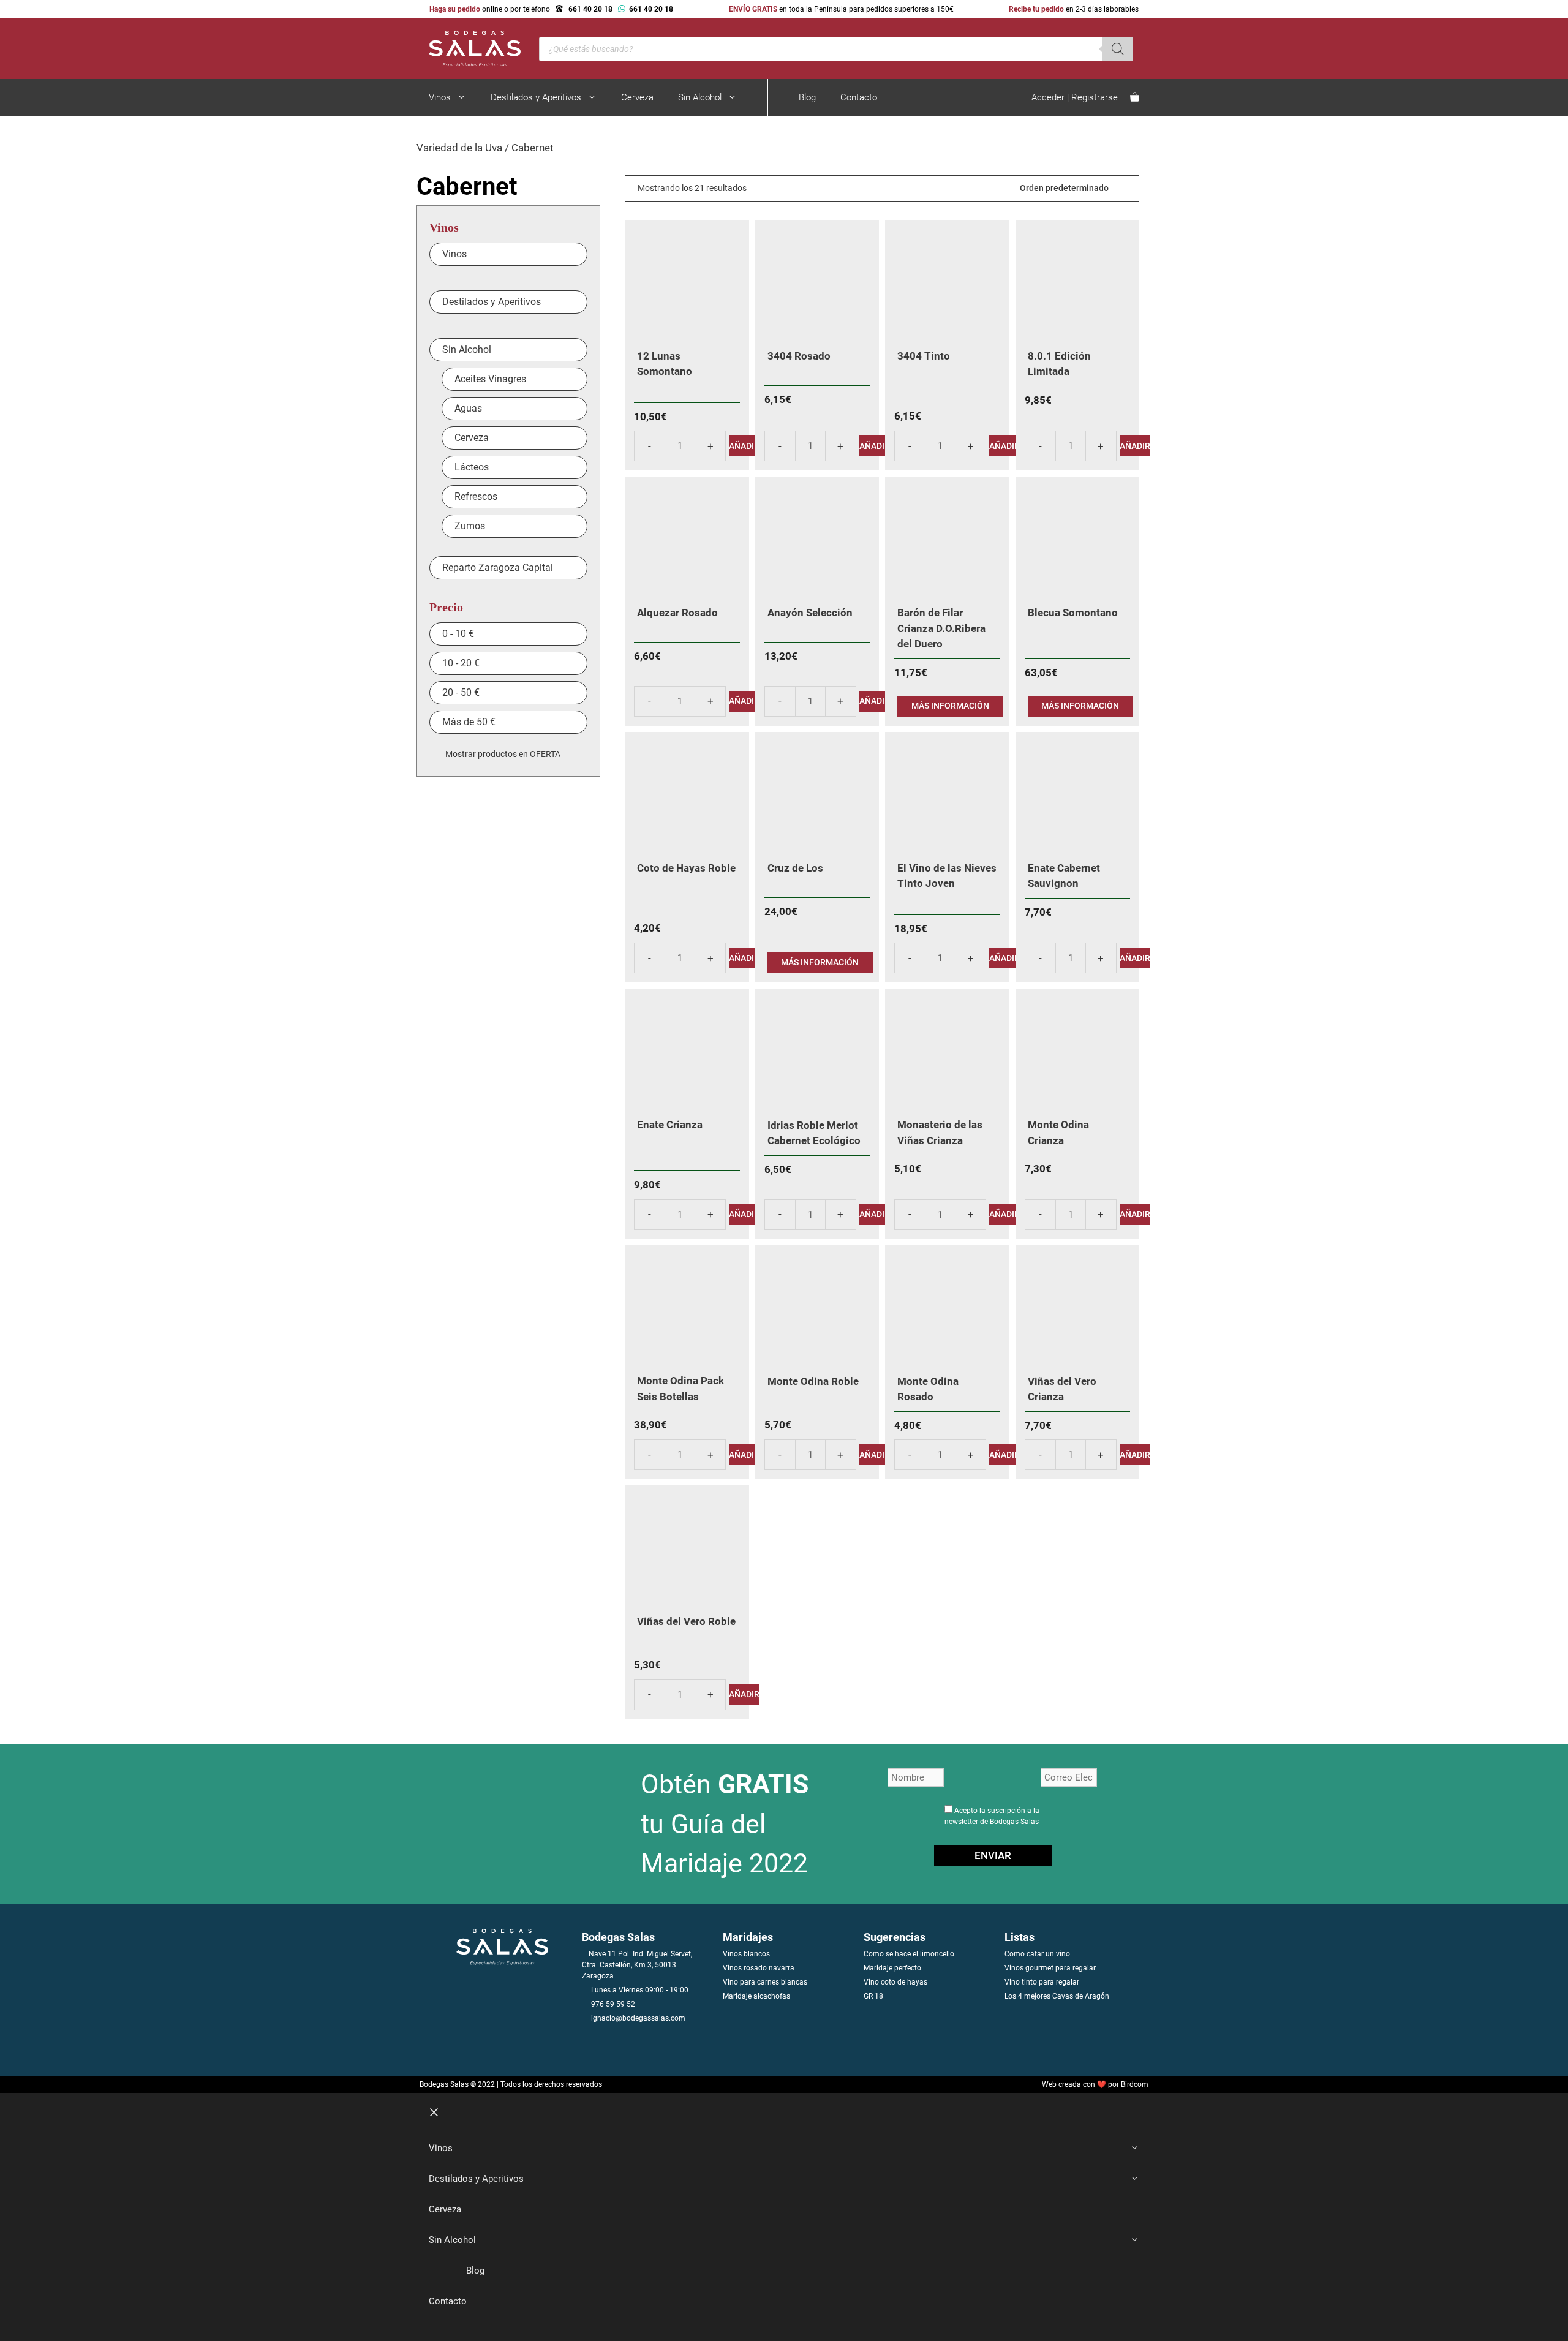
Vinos (440, 97)
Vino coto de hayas (895, 1982)
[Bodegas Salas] (469, 48)
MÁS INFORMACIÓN (950, 706)
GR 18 (873, 1996)
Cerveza (637, 97)
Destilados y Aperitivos (536, 97)
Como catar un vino (1037, 1954)
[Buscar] (1118, 49)
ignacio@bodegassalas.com (638, 2018)
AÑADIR (744, 446)
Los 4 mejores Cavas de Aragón (1057, 1996)
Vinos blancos (746, 1954)
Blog (807, 97)
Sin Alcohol (700, 97)
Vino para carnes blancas (765, 1982)
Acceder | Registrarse (1075, 97)
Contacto (859, 97)
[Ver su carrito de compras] (1135, 97)
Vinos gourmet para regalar (1050, 1968)
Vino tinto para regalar (1042, 1982)
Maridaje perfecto (892, 1968)
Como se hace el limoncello (909, 1954)
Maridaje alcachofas (756, 1996)
